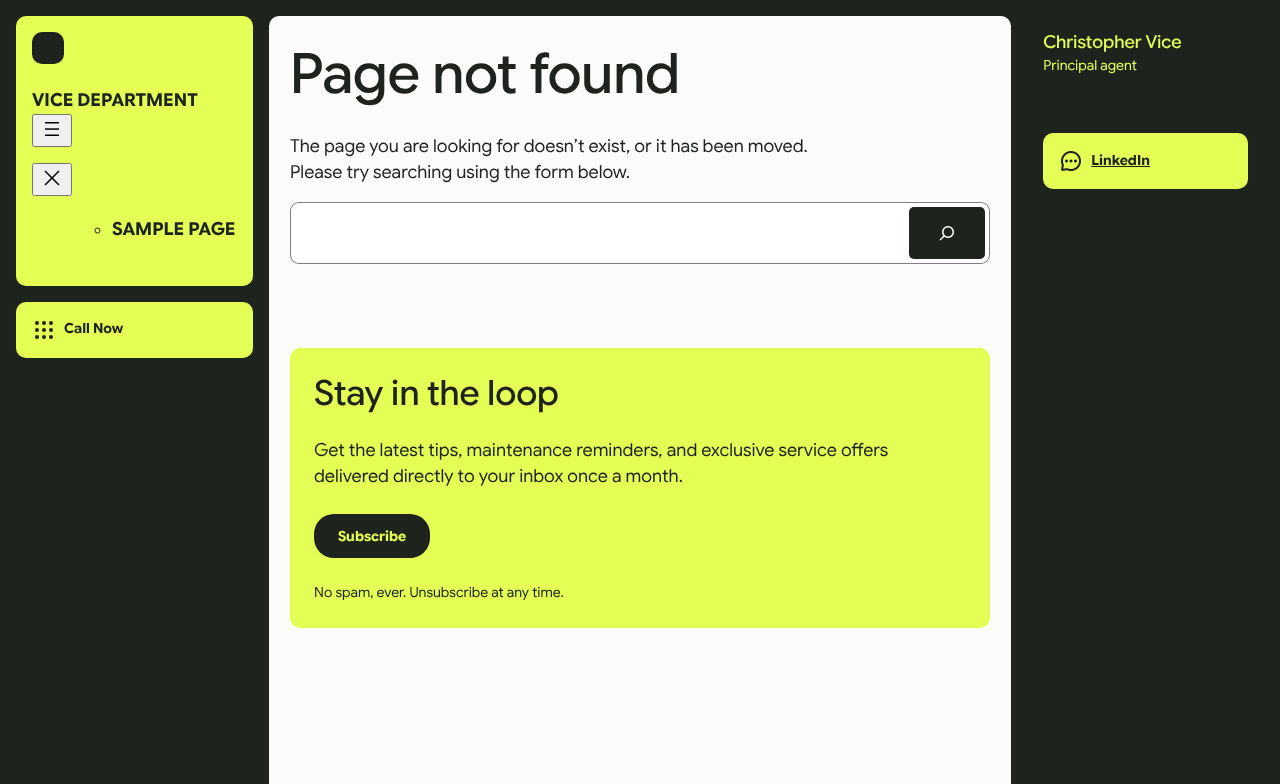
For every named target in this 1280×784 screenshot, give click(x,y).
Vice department (115, 101)
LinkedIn (1120, 161)
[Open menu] (52, 130)
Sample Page (174, 230)
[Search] (947, 233)
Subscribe (372, 536)
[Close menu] (52, 179)
